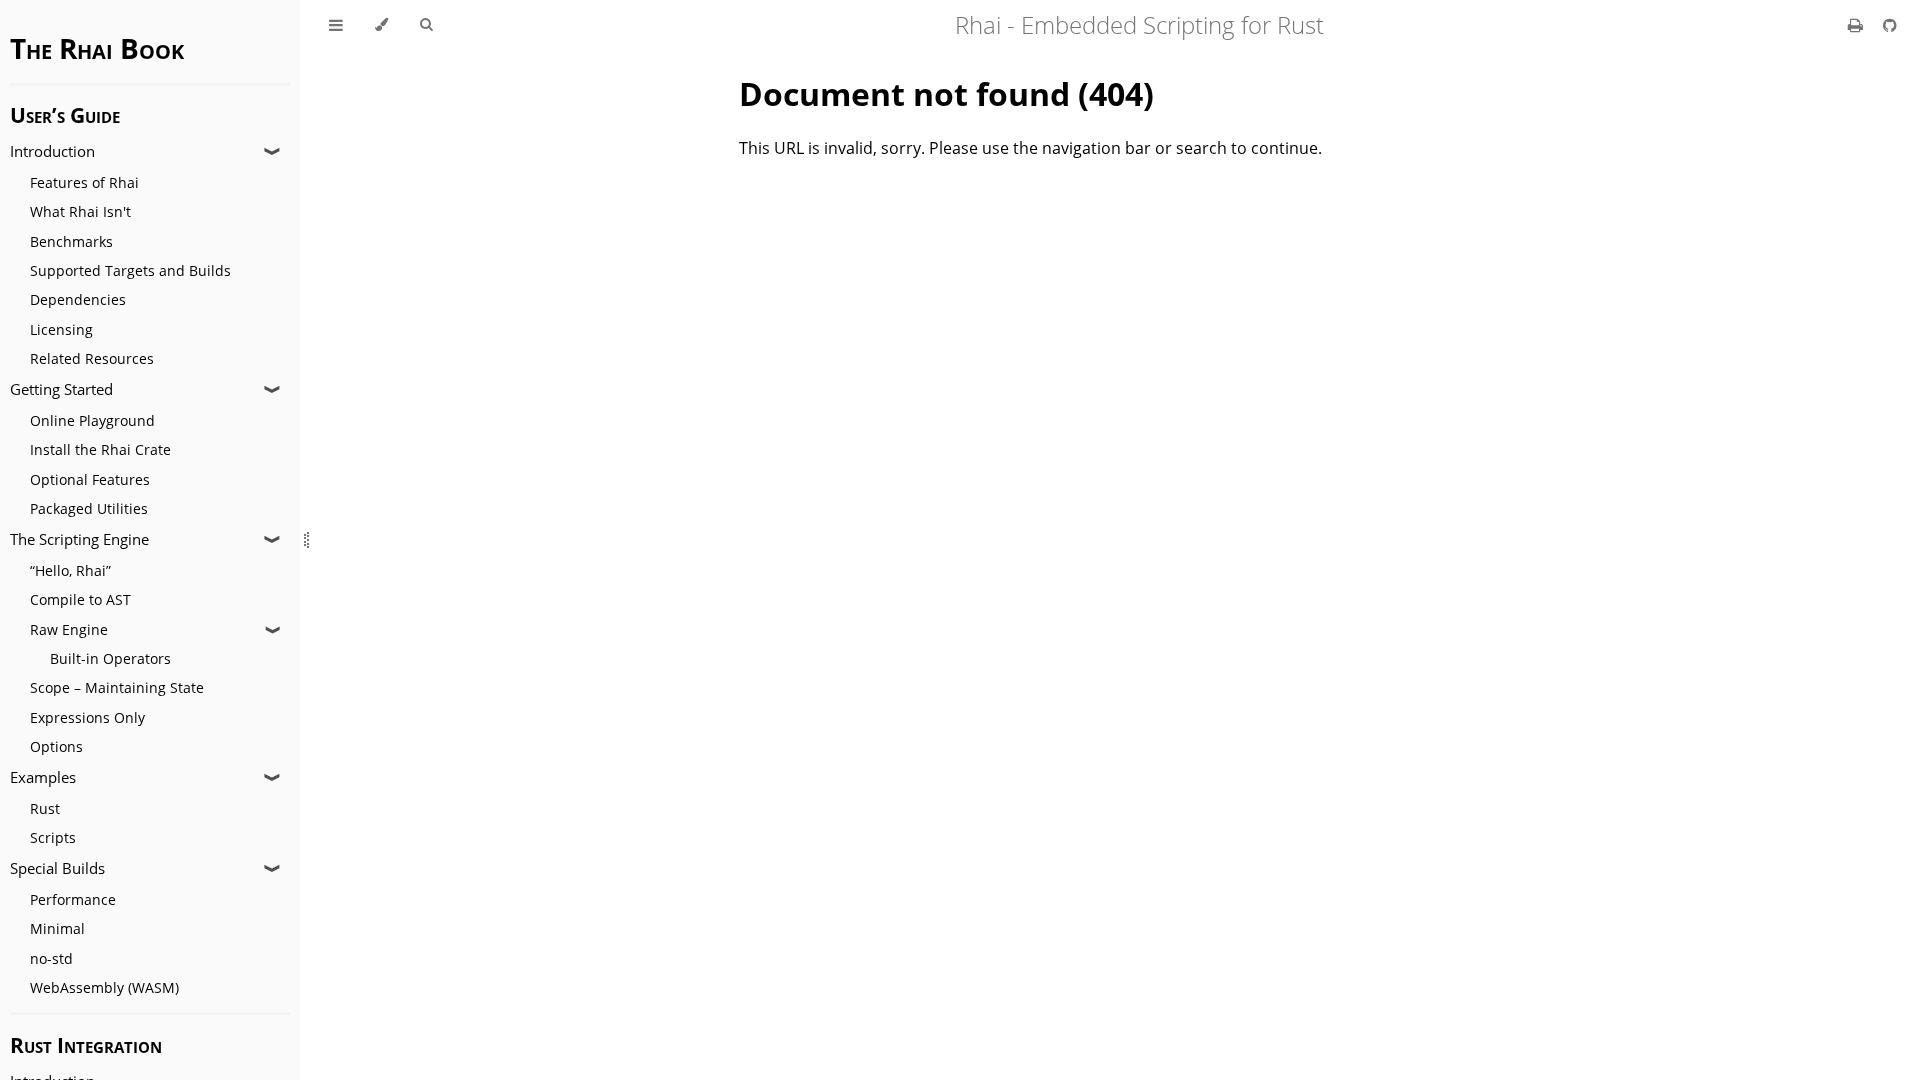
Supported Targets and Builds (130, 270)
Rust (45, 808)
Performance (73, 899)
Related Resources (92, 358)
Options (56, 746)
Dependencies (78, 299)
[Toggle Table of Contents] (336, 25)
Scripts (53, 837)
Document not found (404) (946, 93)
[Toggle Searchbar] (426, 25)
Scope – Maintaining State (117, 687)
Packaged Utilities (89, 508)
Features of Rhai (84, 182)
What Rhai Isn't (80, 211)
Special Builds (57, 868)
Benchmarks (71, 241)
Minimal (57, 928)
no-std (51, 958)
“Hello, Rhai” (70, 570)
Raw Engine (69, 629)
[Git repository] (1890, 25)
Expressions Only (87, 717)
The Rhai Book (97, 48)
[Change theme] (381, 25)
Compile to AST (80, 599)
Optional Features (90, 479)
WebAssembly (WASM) (104, 987)
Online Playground (92, 420)
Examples (43, 777)
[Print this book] (1857, 25)
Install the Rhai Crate (100, 449)
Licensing (61, 329)
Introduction (52, 151)
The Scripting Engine (79, 539)
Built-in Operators (110, 658)
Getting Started (61, 389)
